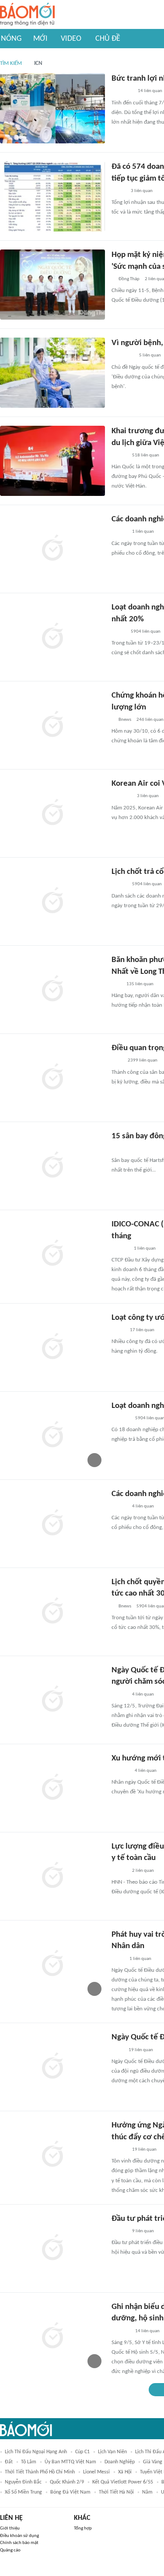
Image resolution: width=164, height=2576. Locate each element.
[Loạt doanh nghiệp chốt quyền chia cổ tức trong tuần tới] (52, 1436)
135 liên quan (140, 984)
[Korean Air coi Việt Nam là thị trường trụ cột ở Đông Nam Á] (52, 813)
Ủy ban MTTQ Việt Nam (70, 2462)
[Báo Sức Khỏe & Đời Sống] (119, 1695)
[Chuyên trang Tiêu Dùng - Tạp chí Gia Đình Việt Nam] (120, 1771)
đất (9, 2462)
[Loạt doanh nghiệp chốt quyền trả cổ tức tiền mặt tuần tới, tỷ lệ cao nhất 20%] (52, 637)
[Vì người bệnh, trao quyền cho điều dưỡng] (52, 373)
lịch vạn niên (112, 2452)
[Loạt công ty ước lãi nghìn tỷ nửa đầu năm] (52, 1347)
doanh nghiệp (120, 2462)
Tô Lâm (29, 2462)
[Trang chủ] (27, 15)
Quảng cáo (10, 2550)
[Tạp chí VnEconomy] (119, 191)
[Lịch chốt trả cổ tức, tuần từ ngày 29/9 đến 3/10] (52, 901)
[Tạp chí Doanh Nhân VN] (118, 1330)
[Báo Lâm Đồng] (121, 2331)
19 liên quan (141, 2050)
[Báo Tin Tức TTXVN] (117, 2050)
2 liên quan (143, 1871)
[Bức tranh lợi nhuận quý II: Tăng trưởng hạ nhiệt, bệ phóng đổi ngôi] (52, 108)
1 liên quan (143, 532)
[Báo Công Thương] (122, 797)
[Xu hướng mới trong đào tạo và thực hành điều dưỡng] (52, 1788)
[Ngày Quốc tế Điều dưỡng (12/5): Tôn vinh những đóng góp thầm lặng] (52, 2067)
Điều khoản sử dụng (19, 2536)
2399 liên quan (143, 1060)
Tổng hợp (83, 2528)
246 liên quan (150, 720)
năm (147, 2492)
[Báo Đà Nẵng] (123, 356)
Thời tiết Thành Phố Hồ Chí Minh (40, 2472)
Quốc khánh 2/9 (67, 2482)
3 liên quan (142, 191)
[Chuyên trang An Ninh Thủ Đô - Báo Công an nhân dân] (116, 984)
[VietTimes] (119, 632)
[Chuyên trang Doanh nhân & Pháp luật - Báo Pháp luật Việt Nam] (120, 1249)
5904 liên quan (146, 632)
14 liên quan (150, 91)
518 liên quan (146, 455)
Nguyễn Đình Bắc (23, 2482)
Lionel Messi (96, 2472)
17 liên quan (142, 1330)
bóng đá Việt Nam (70, 2492)
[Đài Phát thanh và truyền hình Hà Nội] (121, 1418)
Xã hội (125, 2472)
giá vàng (153, 2462)
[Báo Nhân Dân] (119, 456)
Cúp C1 (82, 2452)
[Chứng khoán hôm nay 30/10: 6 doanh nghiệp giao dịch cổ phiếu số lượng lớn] (52, 725)
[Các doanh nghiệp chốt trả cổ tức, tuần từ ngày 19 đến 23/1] (52, 549)
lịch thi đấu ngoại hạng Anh (36, 2452)
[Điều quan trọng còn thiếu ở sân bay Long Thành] (52, 1078)
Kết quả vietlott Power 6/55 (123, 2482)
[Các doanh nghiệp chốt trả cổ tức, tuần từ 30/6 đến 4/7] (52, 1524)
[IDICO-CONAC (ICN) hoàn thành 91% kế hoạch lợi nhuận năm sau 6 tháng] (52, 1254)
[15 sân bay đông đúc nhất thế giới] (52, 1166)
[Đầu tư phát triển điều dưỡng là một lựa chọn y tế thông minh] (52, 2248)
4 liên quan (143, 1506)
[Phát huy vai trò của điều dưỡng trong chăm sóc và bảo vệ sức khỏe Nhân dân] (52, 1964)
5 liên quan (150, 355)
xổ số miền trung (23, 2492)
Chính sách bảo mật (19, 2543)
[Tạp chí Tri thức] (117, 1061)
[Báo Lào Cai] (118, 1959)
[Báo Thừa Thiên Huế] (119, 1871)
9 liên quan (143, 2231)
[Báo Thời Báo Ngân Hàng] (122, 92)
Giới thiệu (10, 2528)
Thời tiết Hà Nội (116, 2492)
